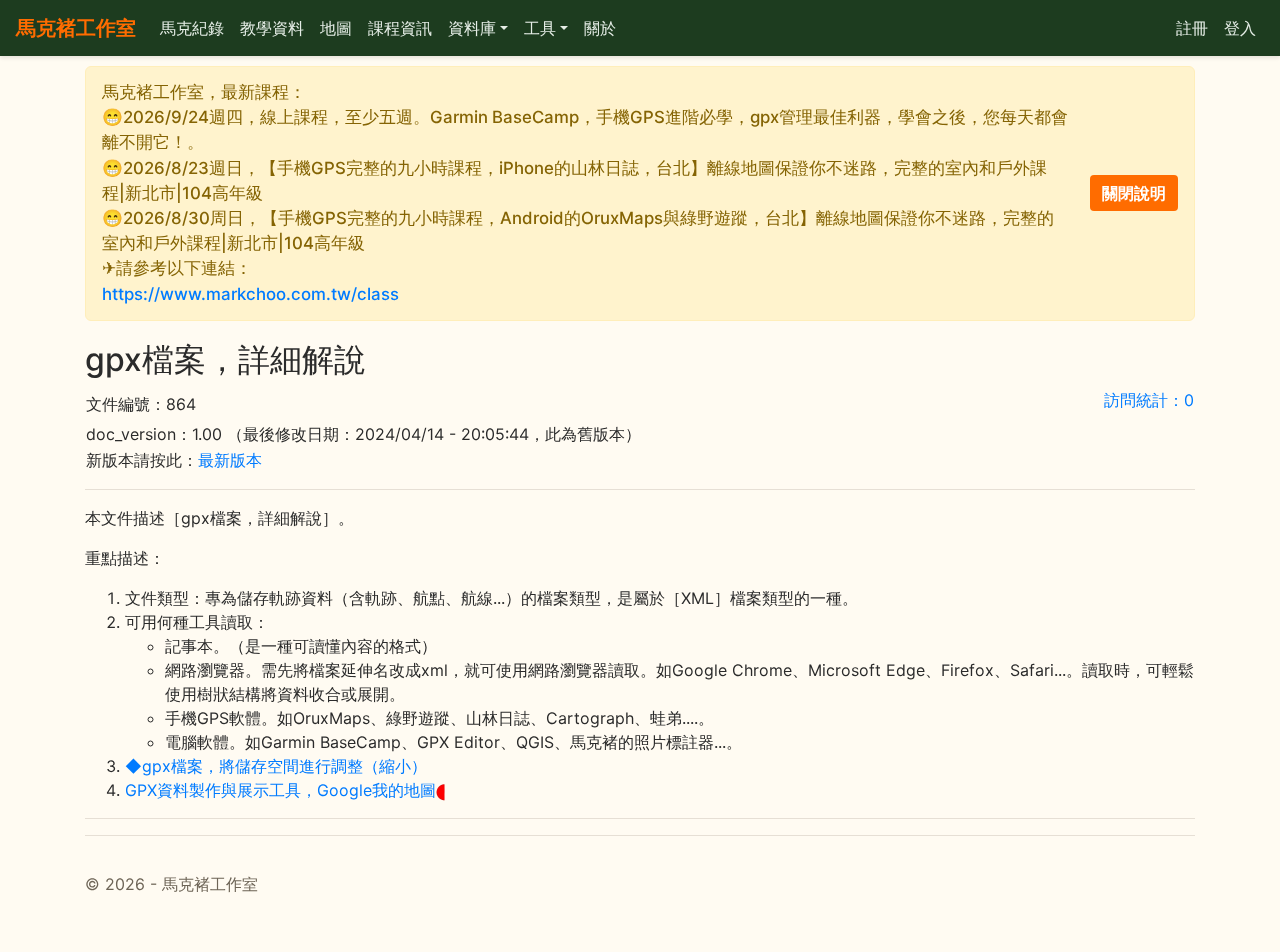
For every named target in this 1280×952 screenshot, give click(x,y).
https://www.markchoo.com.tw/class (250, 294)
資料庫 (472, 28)
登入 (1240, 28)
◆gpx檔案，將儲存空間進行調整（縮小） (276, 766)
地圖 (336, 28)
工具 (540, 28)
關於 (600, 28)
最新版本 (230, 460)
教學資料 (272, 28)
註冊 (1192, 28)
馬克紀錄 (192, 28)
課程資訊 (400, 28)
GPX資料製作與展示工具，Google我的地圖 (280, 790)
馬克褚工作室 (76, 28)
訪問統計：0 (1149, 400)
